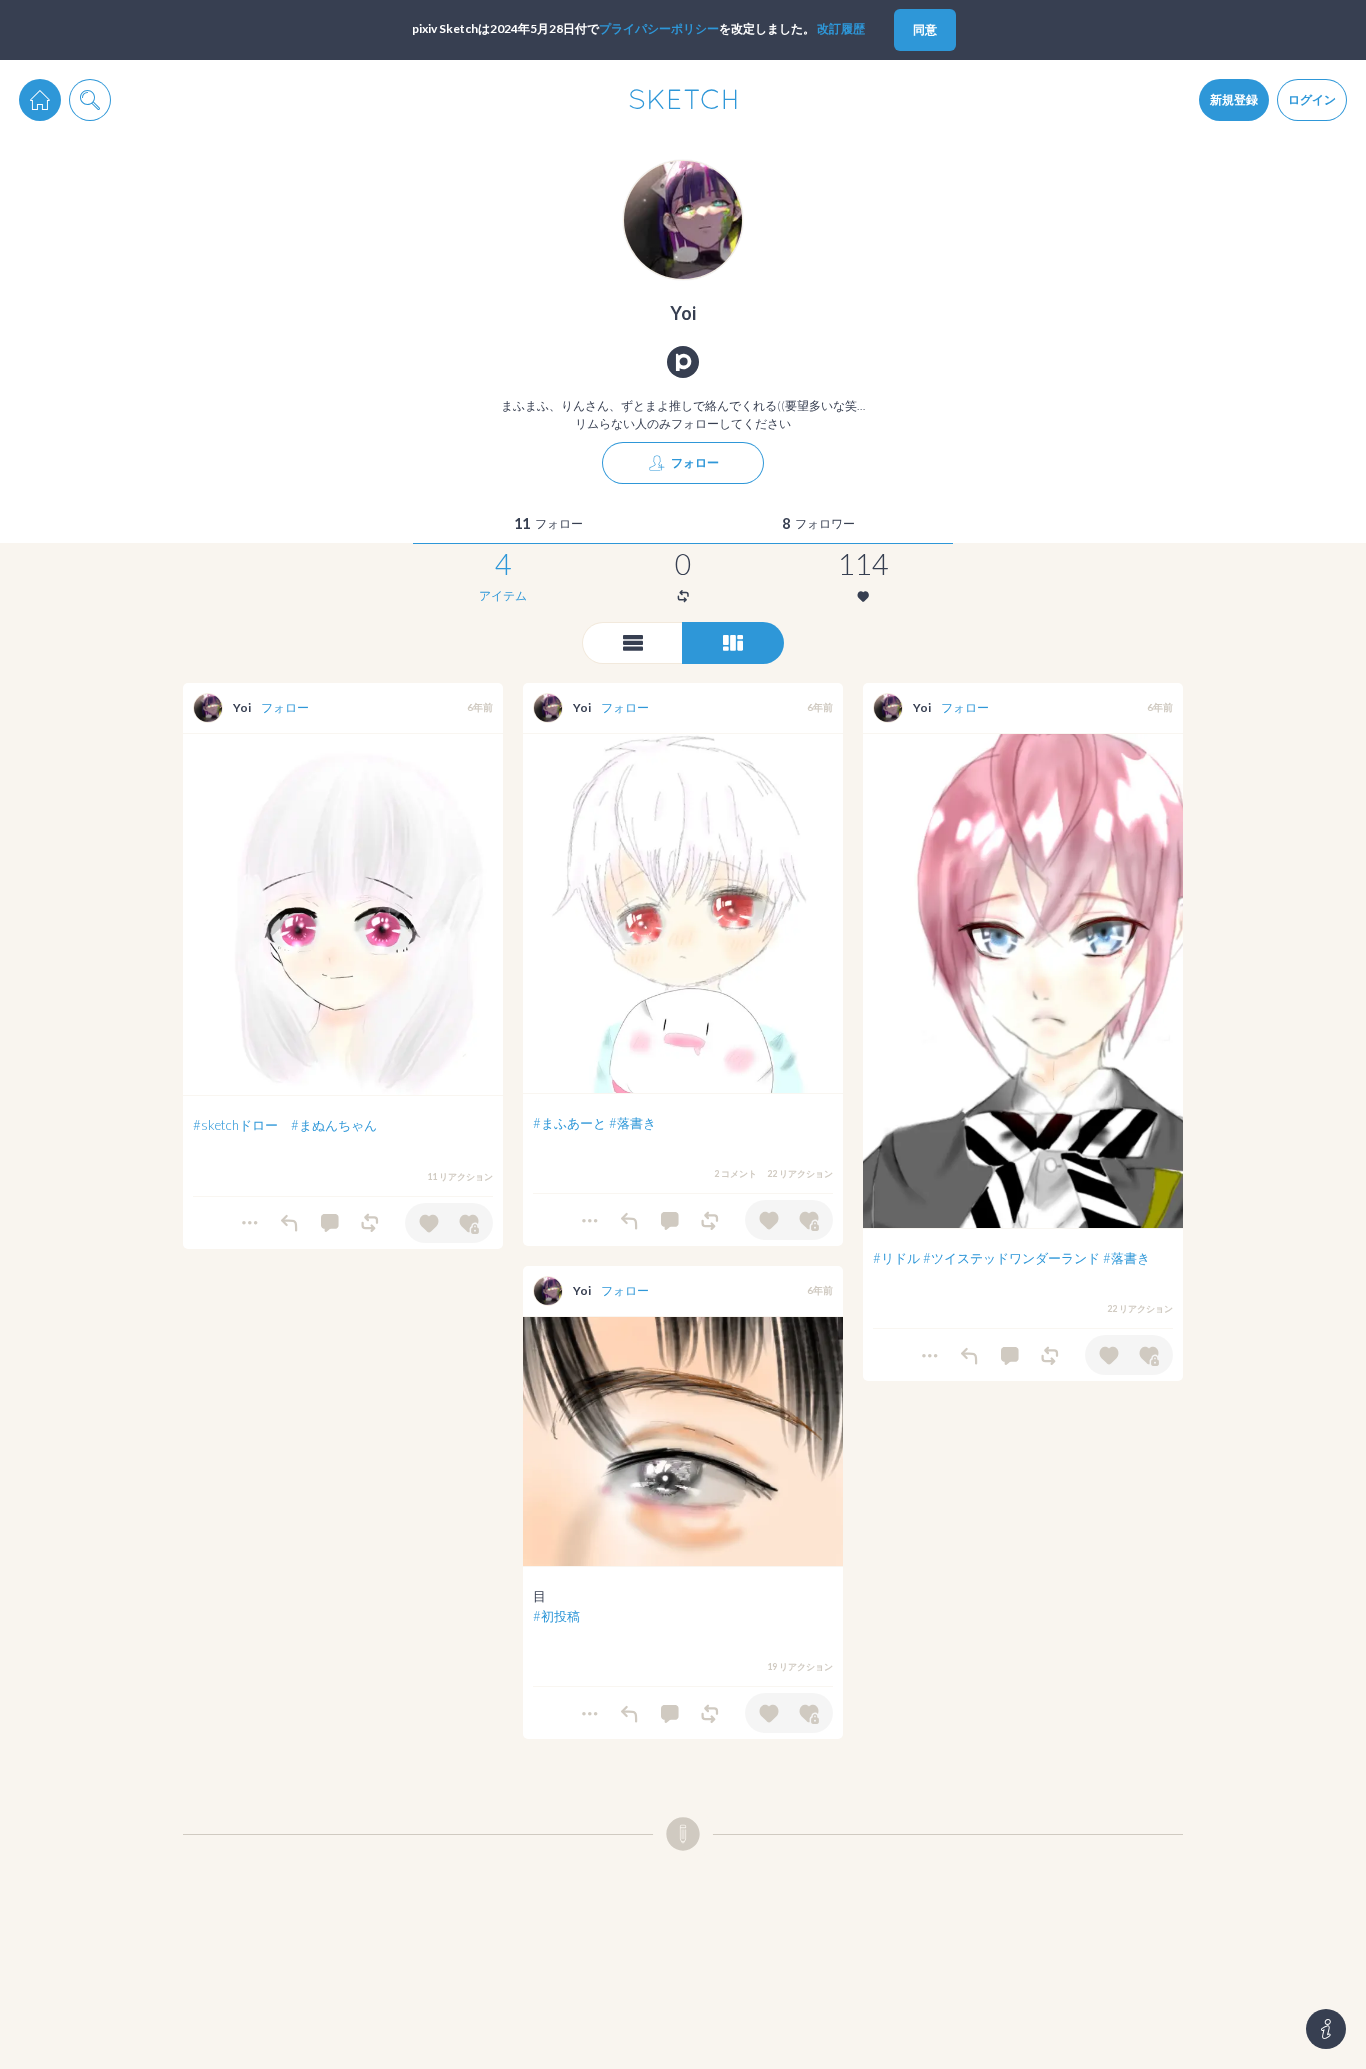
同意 (925, 29)
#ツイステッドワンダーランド (1011, 1258)
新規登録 (1234, 99)
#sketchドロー (235, 1125)
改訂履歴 (841, 28)
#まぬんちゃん (334, 1125)
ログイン (1312, 99)
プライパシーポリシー (659, 28)
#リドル (896, 1258)
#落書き (632, 1123)
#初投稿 (556, 1616)
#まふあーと (569, 1123)
